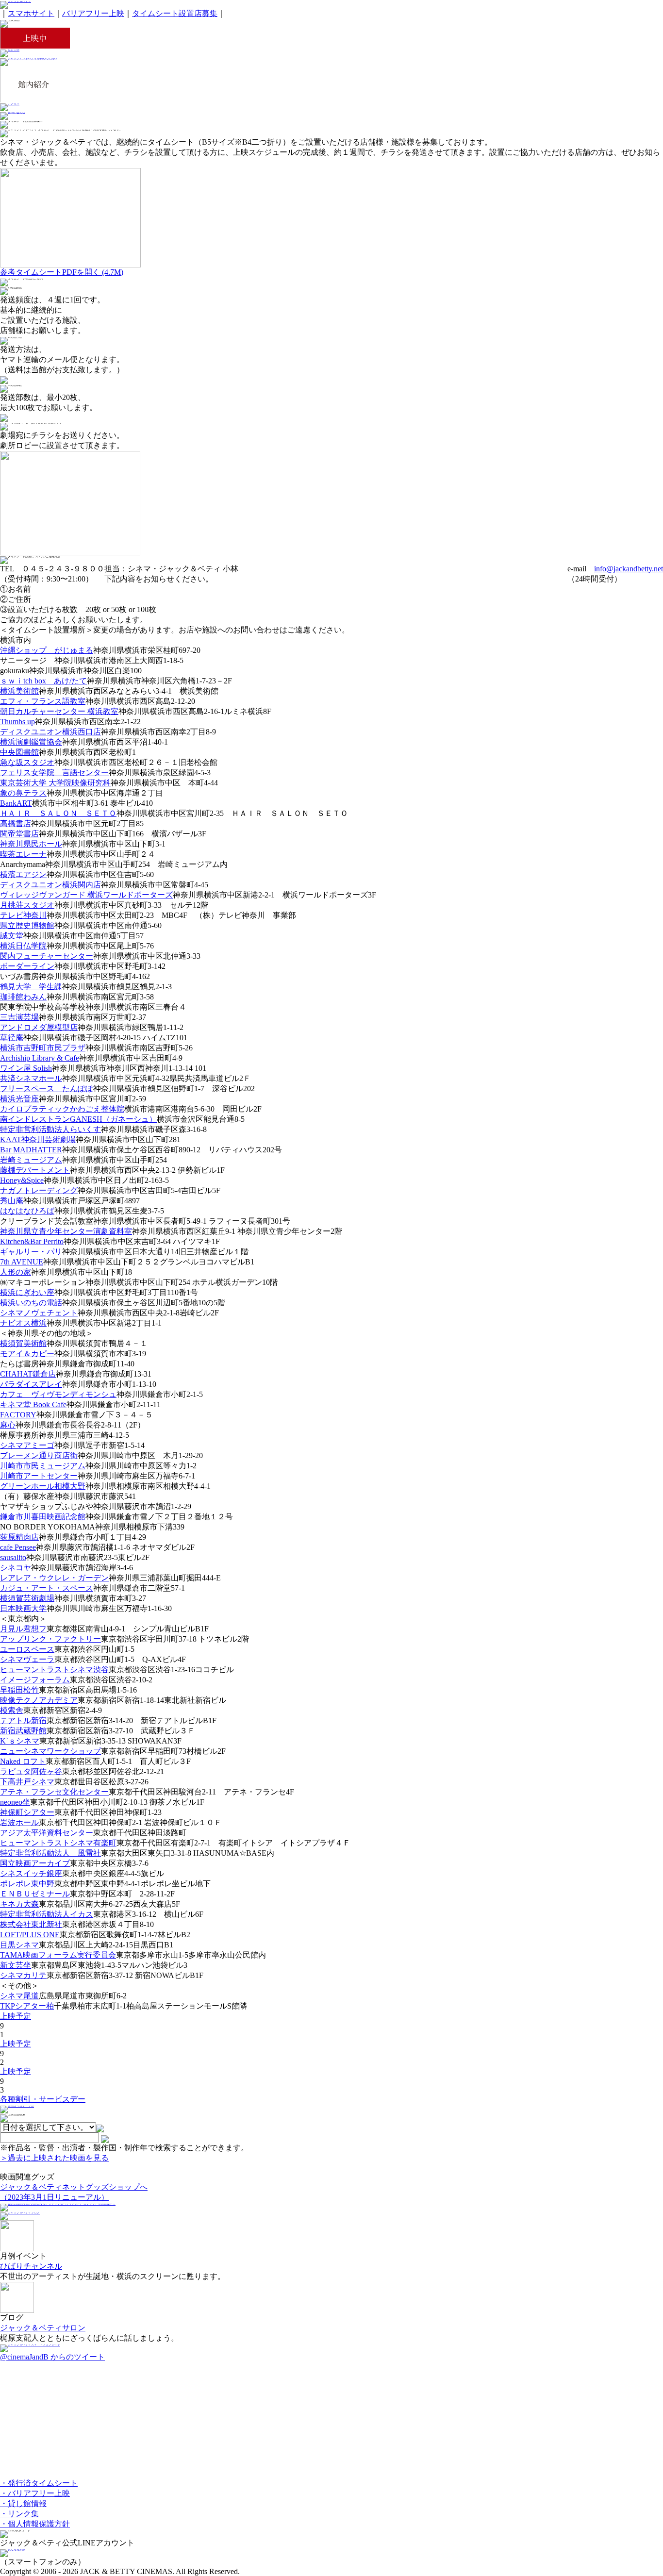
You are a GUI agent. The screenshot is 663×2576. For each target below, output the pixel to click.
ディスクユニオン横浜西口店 (50, 732)
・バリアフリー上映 (35, 2493)
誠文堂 (12, 936)
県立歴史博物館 (27, 925)
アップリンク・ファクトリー (50, 1639)
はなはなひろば (27, 1211)
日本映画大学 (23, 1608)
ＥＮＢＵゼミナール (35, 1894)
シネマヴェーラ (27, 1659)
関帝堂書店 (19, 834)
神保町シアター (27, 1812)
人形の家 (16, 1272)
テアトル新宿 (23, 1720)
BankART (16, 803)
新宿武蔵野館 (23, 1731)
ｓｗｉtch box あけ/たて (43, 681)
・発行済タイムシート (39, 2483)
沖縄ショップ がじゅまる (47, 650)
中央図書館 (19, 752)
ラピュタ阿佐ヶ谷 (31, 1771)
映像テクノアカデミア (39, 1700)
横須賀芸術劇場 (27, 1598)
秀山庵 (12, 1201)
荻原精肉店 (19, 1537)
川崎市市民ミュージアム (43, 1466)
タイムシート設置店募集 (175, 13)
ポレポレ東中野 (27, 1884)
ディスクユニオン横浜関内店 (50, 885)
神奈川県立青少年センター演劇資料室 (66, 1231)
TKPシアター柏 (27, 2006)
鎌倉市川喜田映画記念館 (43, 1517)
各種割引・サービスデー (43, 2099)
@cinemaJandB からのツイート (52, 2357)
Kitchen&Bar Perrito (32, 1241)
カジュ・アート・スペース (47, 1588)
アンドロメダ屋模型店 (39, 1027)
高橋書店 (16, 823)
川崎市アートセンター (39, 1476)
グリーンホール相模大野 (43, 1486)
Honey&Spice (22, 1180)
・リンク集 (19, 2514)
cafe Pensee (18, 1547)
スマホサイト (31, 13)
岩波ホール (19, 1822)
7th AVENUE (22, 1262)
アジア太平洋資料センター (47, 1833)
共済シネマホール (31, 1078)
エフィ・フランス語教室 (43, 701)
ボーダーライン (27, 966)
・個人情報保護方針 (35, 2524)
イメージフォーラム (35, 1680)
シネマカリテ (23, 1975)
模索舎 (12, 1710)
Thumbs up (17, 722)
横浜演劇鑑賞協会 (31, 742)
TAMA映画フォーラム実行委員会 (58, 1955)
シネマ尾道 (19, 1996)
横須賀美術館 (23, 1343)
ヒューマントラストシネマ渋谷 (54, 1670)
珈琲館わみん (23, 997)
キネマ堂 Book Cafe (33, 1404)
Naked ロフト (23, 1761)
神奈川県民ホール (31, 844)
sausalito (13, 1557)
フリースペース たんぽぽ (47, 1089)
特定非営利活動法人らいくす (50, 1129)
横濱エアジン (23, 874)
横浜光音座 (19, 1099)
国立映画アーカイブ (35, 1863)
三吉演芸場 (19, 1017)
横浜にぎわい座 (27, 1292)
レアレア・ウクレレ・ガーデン (54, 1578)
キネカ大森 (19, 1904)
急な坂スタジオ (27, 762)
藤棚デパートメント (35, 1170)
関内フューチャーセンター (47, 956)
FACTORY (18, 1415)
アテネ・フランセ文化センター (54, 1792)
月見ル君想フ (23, 1629)
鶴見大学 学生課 (31, 987)
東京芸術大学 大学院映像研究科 (55, 783)
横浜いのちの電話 (31, 1303)
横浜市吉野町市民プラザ (43, 1048)
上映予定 (16, 2016)
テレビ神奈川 (23, 915)
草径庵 (12, 1038)
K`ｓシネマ (20, 1741)
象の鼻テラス (23, 793)
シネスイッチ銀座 (31, 1873)
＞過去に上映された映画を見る (54, 2158)
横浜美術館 (19, 691)
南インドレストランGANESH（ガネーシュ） (78, 1119)
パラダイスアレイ (31, 1384)
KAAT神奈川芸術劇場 (38, 1139)
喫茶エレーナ (23, 854)
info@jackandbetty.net (629, 569)
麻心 (8, 1425)
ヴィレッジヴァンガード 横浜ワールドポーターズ (86, 895)
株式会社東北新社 (31, 1924)
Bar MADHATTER (31, 1150)
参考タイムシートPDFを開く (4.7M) (62, 272)
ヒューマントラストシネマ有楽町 (58, 1843)
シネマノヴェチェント (39, 1313)
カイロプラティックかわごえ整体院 (62, 1109)
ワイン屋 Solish (26, 1068)
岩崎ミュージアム (31, 1160)
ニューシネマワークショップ (50, 1751)
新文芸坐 (16, 1965)
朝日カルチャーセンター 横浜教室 (59, 711)
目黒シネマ (19, 1945)
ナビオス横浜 (23, 1323)
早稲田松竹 (19, 1690)
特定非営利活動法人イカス (47, 1914)
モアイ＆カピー (27, 1354)
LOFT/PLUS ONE (30, 1935)
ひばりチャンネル (31, 2266)
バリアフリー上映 (93, 13)
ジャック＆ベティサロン (43, 2328)
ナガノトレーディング (39, 1190)
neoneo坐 (15, 1802)
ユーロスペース (27, 1649)
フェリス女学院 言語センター (54, 773)
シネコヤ (16, 1568)
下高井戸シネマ (27, 1782)
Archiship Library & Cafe (40, 1058)
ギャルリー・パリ (31, 1252)
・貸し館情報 (23, 2503)
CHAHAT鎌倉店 (28, 1374)
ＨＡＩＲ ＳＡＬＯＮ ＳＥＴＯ (58, 813)
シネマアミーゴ (27, 1445)
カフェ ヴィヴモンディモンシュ (58, 1394)
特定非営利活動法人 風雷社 (50, 1853)
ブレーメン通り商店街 (39, 1455)
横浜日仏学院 (23, 946)
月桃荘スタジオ (27, 905)
